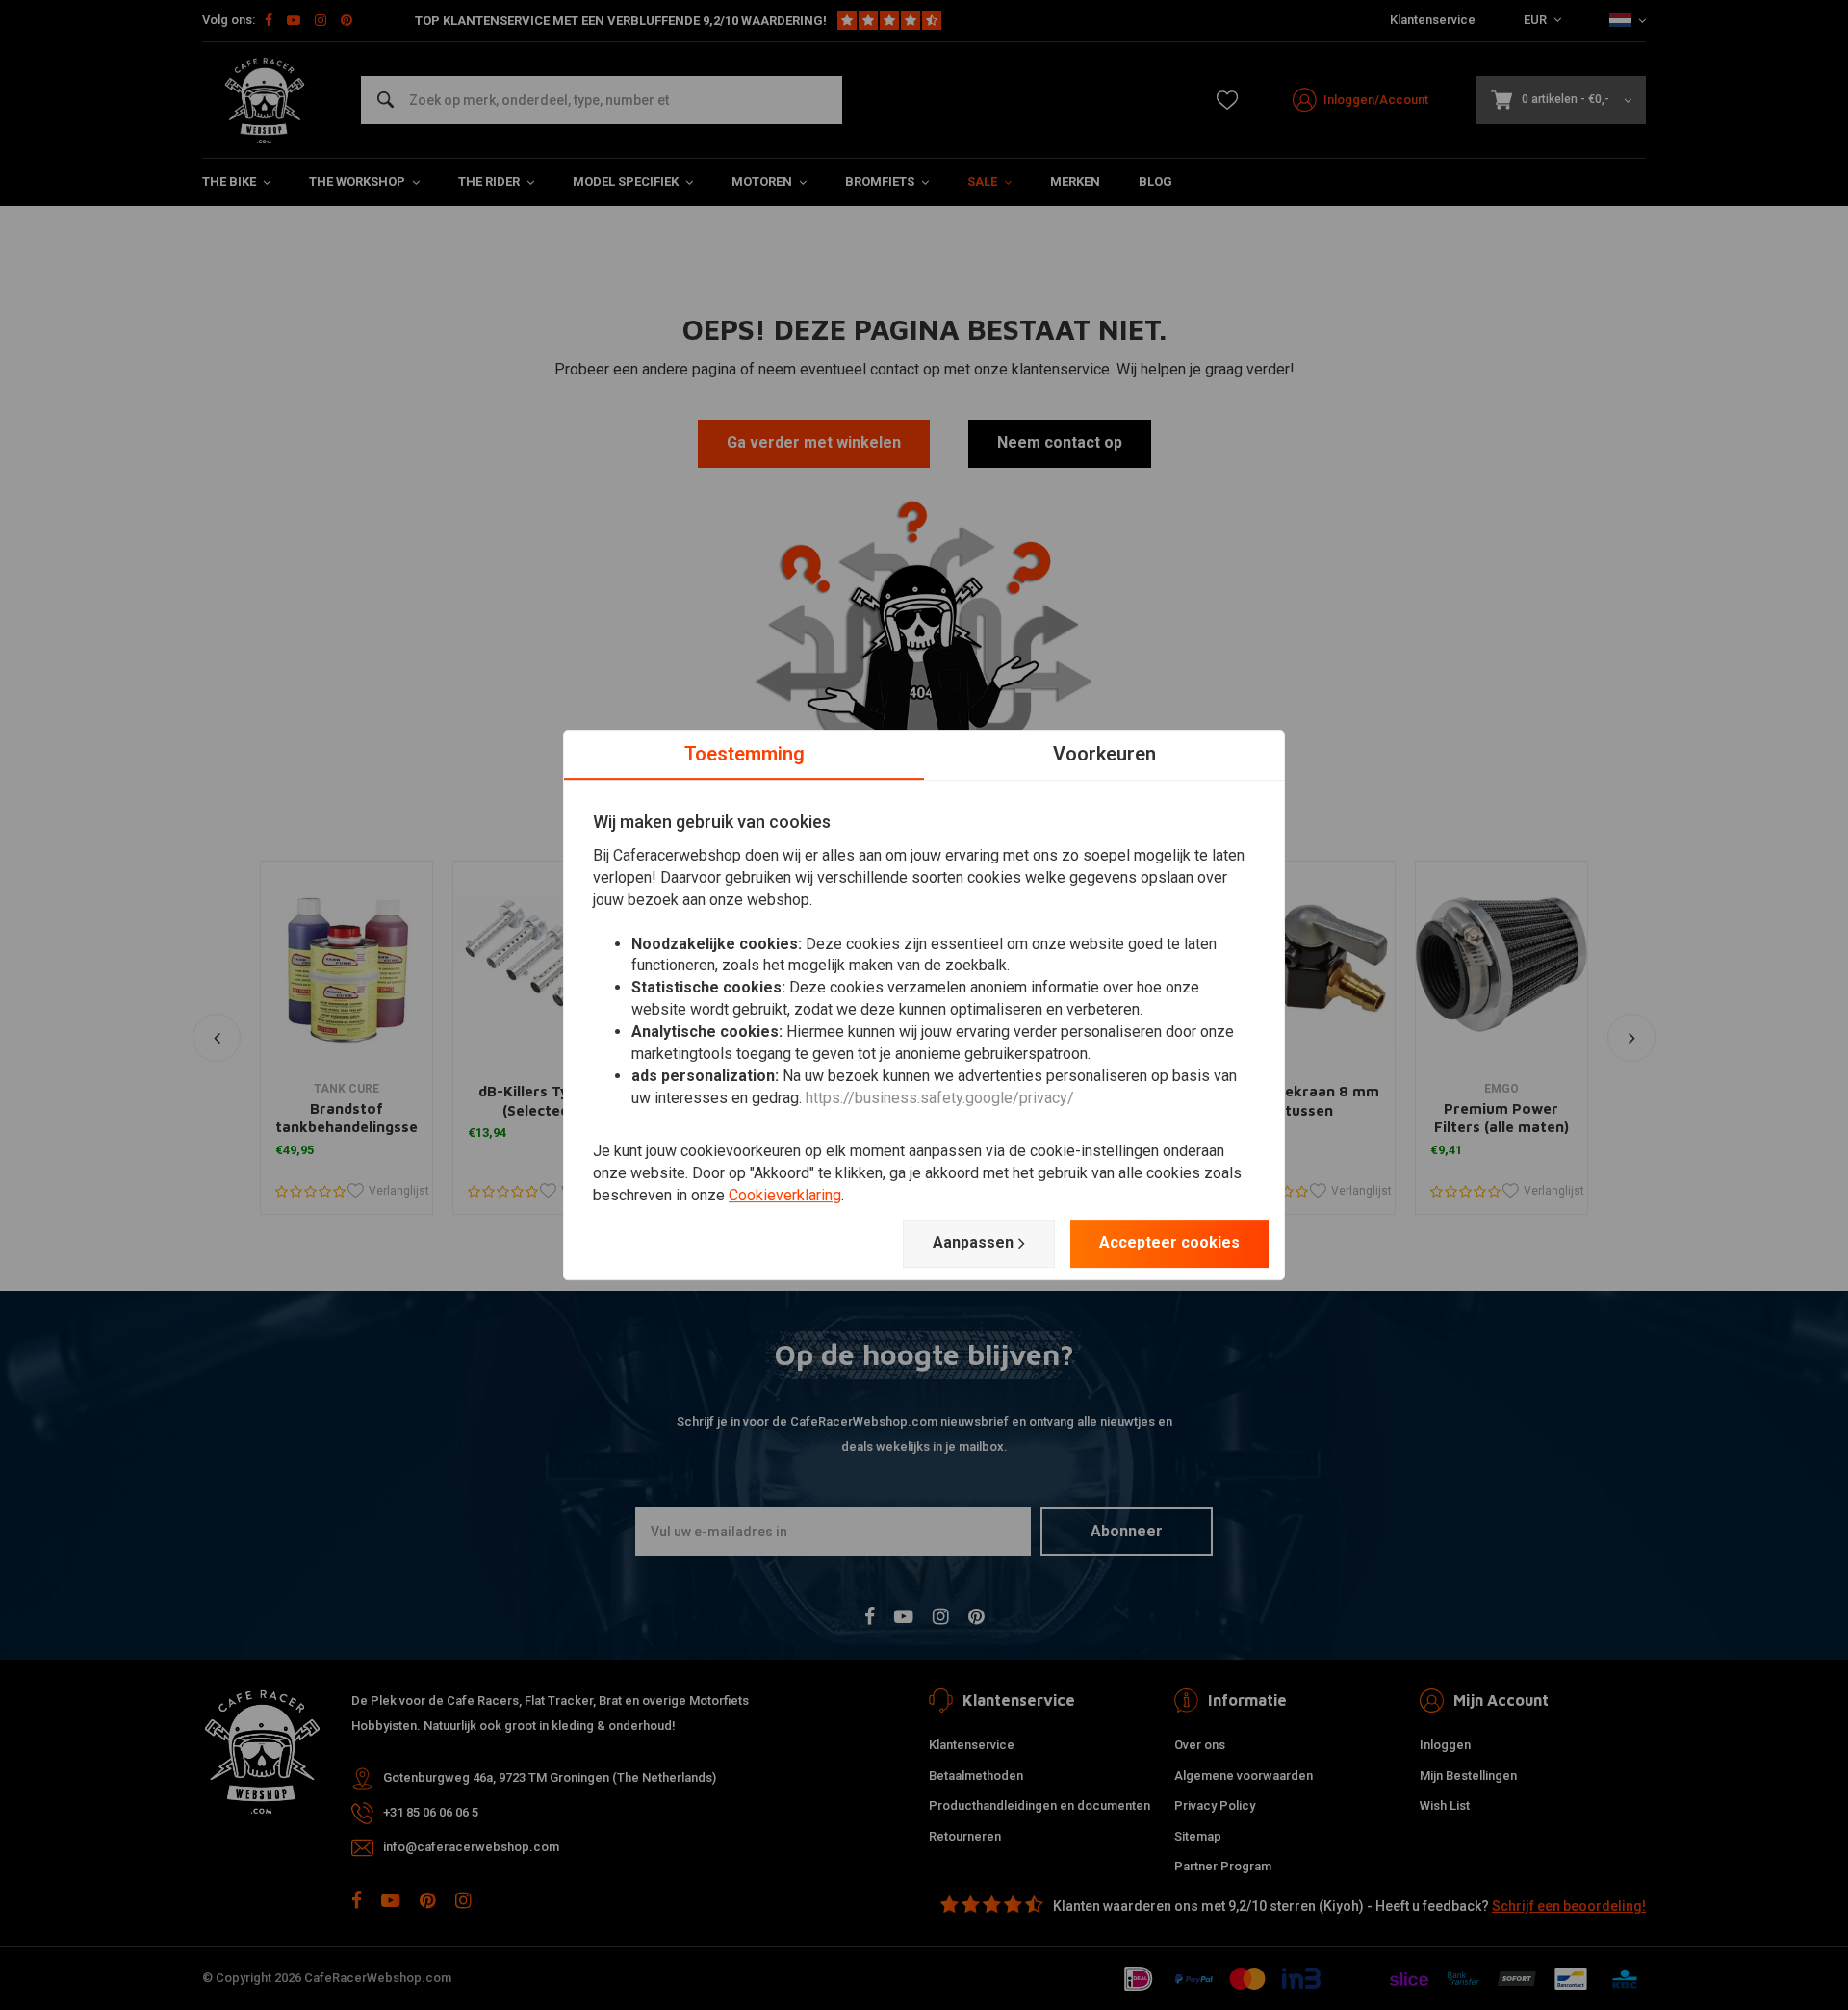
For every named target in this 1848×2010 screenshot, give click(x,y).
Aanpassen (973, 1242)
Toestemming (744, 754)
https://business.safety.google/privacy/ (940, 1098)
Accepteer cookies (1169, 1242)
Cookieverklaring (785, 1195)
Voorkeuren (1104, 754)
